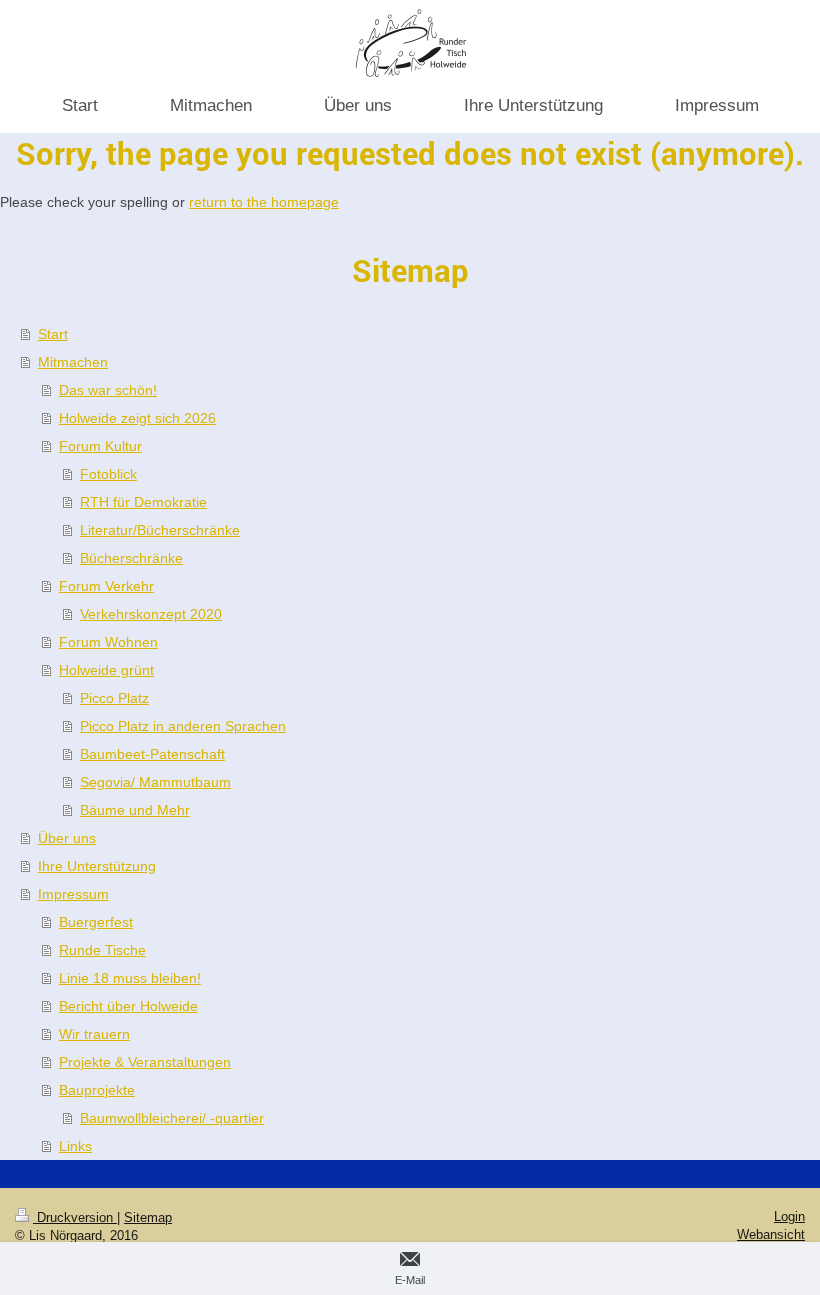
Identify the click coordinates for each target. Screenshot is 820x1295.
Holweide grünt (106, 670)
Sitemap (148, 1217)
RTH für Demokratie (143, 502)
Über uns (67, 838)
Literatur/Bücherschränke (160, 530)
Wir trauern (94, 1034)
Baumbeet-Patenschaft (152, 754)
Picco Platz (114, 698)
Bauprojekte (97, 1090)
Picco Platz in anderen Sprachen (183, 726)
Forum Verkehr (106, 586)
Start (53, 334)
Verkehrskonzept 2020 (151, 614)
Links (75, 1146)
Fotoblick (108, 474)
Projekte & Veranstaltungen (145, 1062)
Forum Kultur (100, 446)
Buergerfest (96, 922)
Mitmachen (73, 362)
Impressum (73, 894)
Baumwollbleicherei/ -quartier (172, 1118)
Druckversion (75, 1217)
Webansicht (771, 1234)
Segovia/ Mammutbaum (155, 782)
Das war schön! (108, 390)
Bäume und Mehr (135, 810)
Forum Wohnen (108, 642)
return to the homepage (264, 202)
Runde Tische (102, 950)
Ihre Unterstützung (97, 866)
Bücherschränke (131, 558)
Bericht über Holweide (128, 1006)
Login (789, 1216)
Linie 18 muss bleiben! (130, 978)
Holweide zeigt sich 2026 (137, 418)
